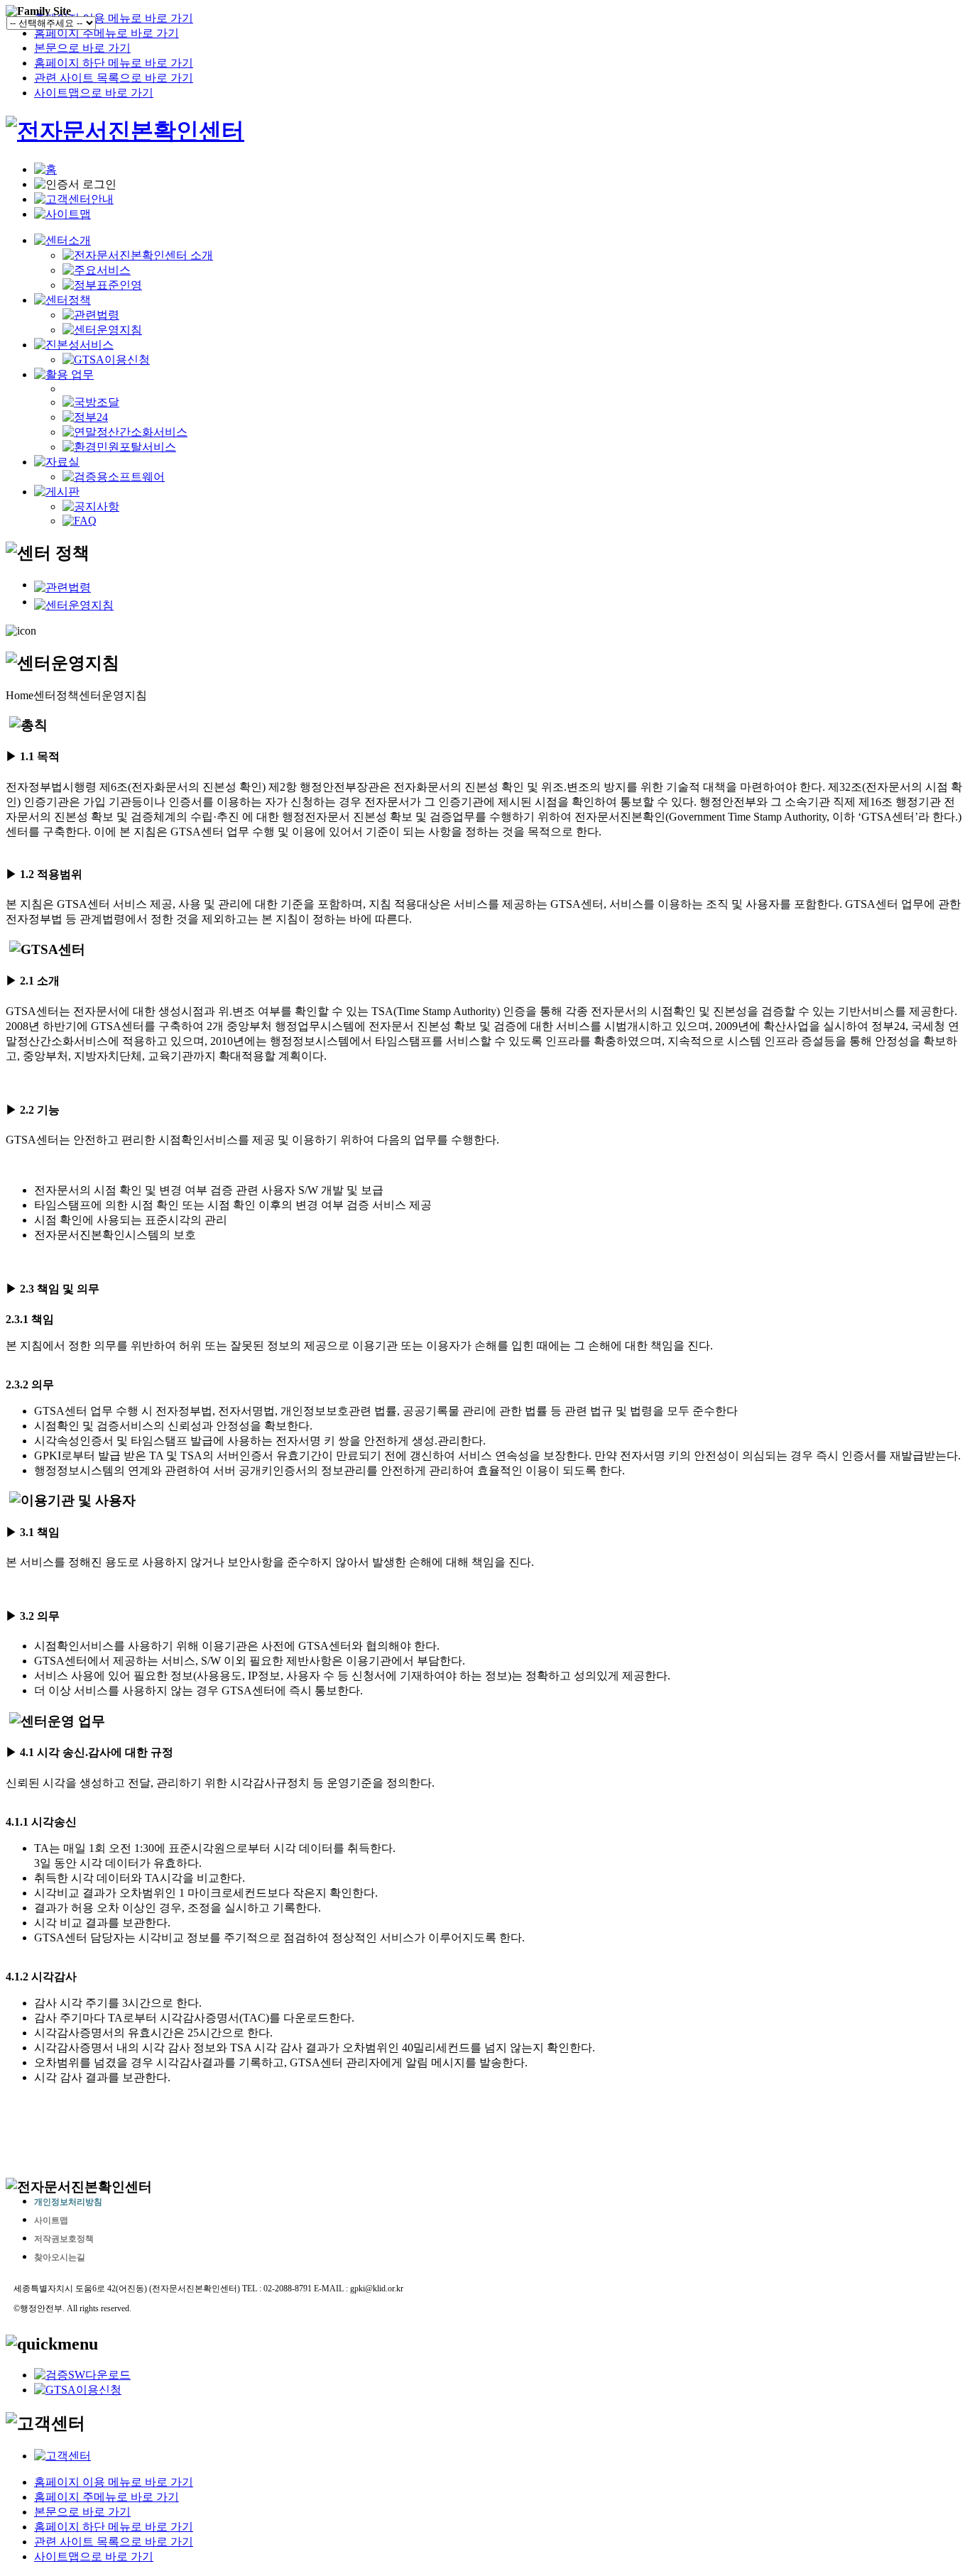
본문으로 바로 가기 (82, 48)
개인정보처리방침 (68, 2202)
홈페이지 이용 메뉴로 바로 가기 (114, 18)
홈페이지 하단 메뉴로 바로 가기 (114, 63)
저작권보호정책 (64, 2239)
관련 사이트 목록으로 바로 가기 (114, 78)
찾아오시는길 (60, 2257)
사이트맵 (51, 2220)
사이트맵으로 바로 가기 (94, 93)
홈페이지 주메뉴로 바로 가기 (107, 33)
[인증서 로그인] (75, 185)
